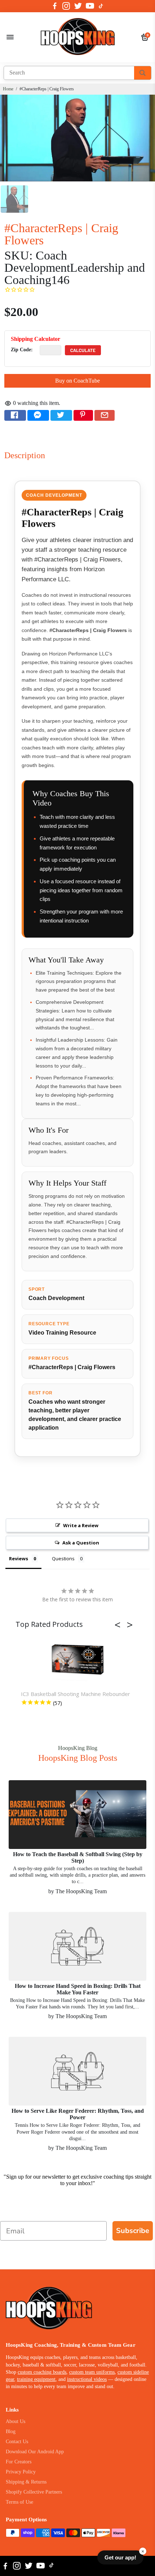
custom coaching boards (42, 2372)
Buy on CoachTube (77, 381)
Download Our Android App (35, 2452)
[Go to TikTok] (101, 6)
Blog (11, 2431)
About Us (15, 2421)
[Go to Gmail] (105, 415)
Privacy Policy (21, 2472)
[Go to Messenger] (38, 415)
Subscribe (133, 2231)
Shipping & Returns (26, 2482)
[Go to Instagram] (66, 6)
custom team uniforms (92, 2372)
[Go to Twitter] (78, 6)
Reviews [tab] (19, 1558)
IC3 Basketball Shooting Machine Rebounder (76, 1694)
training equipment (36, 2379)
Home (8, 89)
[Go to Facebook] (55, 6)
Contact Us (17, 2442)
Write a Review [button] (81, 1525)
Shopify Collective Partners (34, 2492)
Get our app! (120, 2557)
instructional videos (87, 2379)
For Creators (19, 2462)
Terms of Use (19, 2502)
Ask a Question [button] (81, 1543)
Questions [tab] (63, 1558)
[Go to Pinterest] (83, 415)
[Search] (143, 73)
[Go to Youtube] (90, 6)
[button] (120, 1625)
